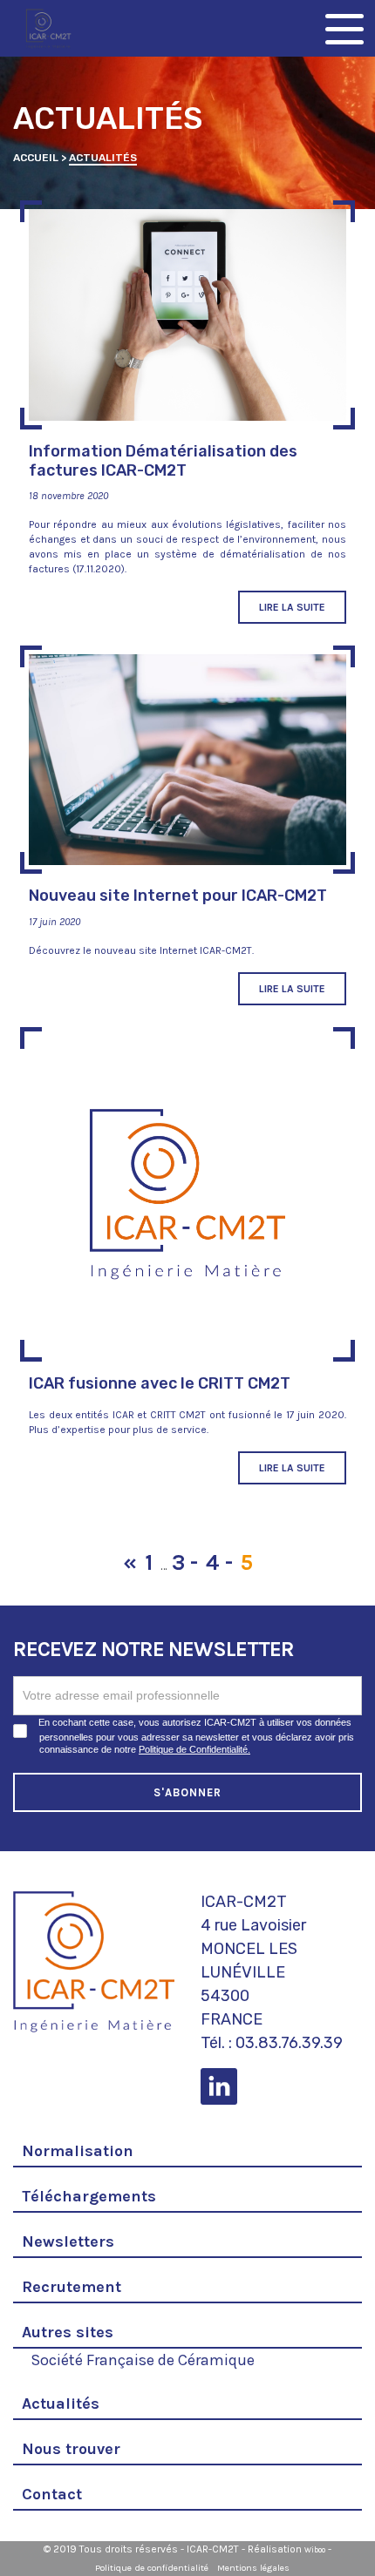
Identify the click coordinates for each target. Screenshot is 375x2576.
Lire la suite (292, 607)
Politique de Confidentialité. (194, 1749)
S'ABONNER (188, 1792)
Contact (52, 2494)
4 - (219, 1562)
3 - (185, 1562)
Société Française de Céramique (143, 2358)
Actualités (61, 2404)
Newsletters (68, 2241)
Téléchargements (89, 2196)
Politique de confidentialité (152, 2568)
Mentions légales (253, 2568)
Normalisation (78, 2151)
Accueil (36, 158)
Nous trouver (71, 2449)
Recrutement (72, 2287)
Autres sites (68, 2332)
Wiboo (315, 2550)
